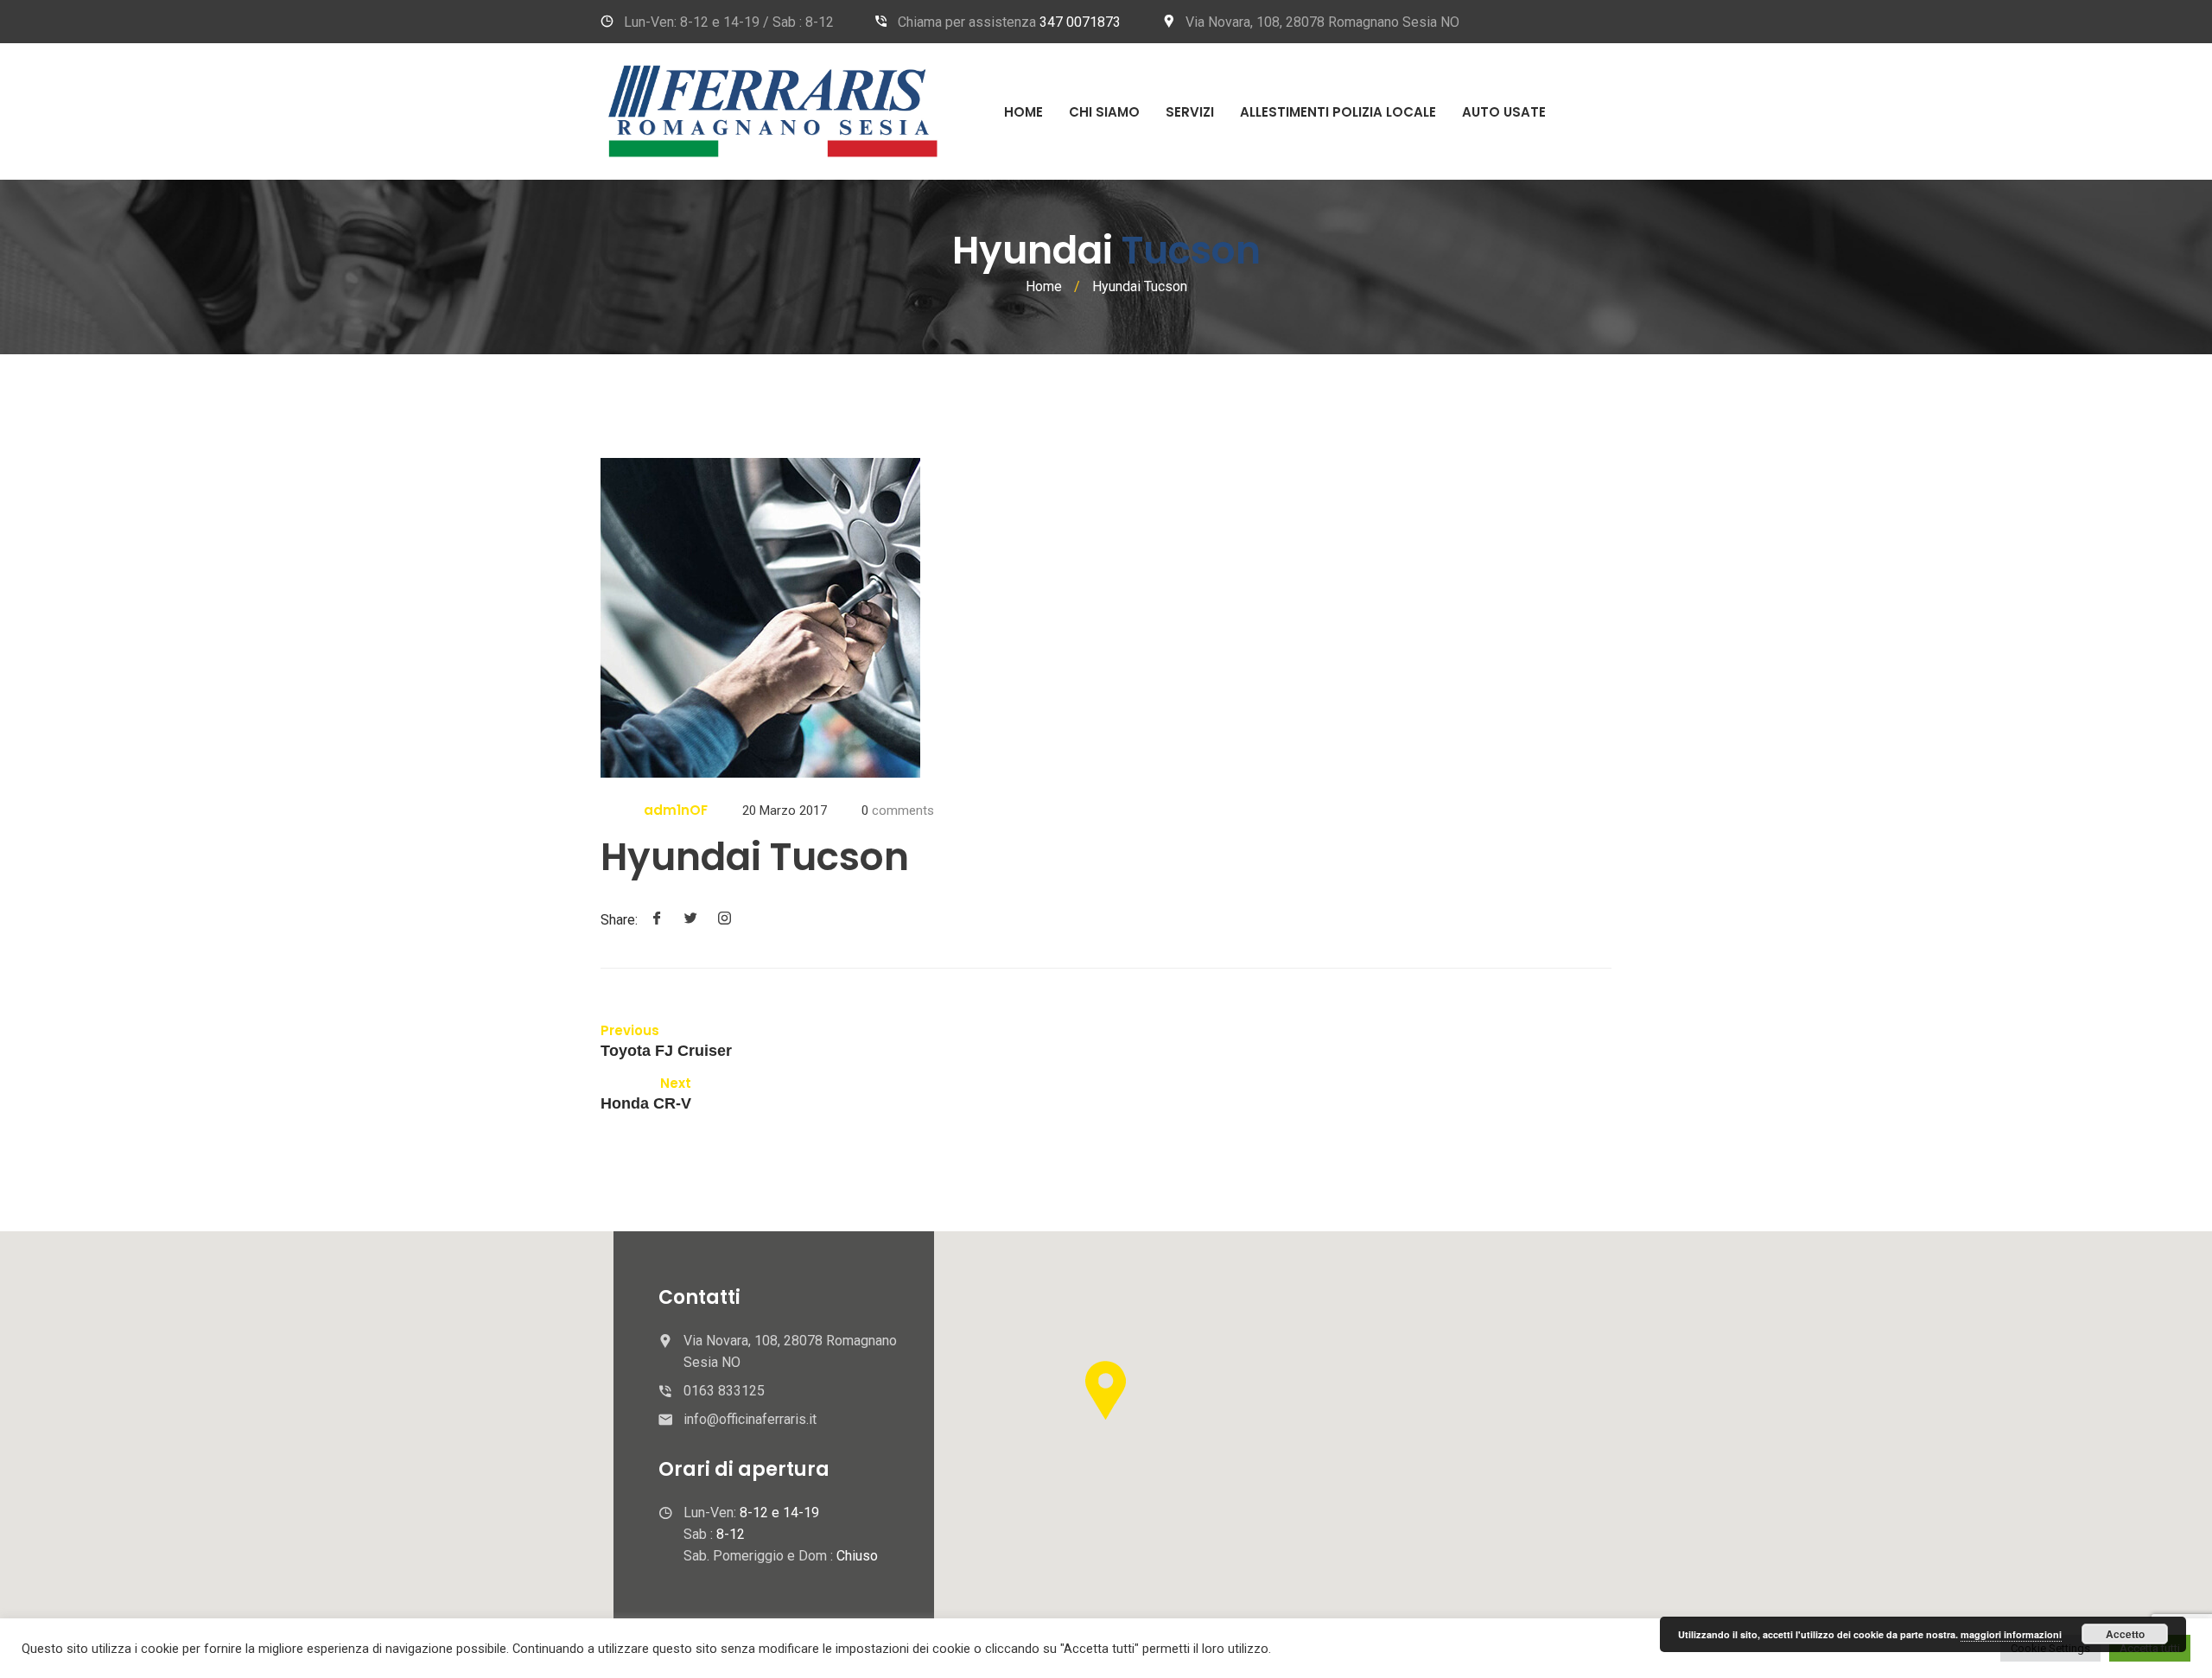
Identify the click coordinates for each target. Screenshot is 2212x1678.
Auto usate (1504, 112)
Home (1023, 112)
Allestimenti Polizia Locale (1338, 112)
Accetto (2125, 1634)
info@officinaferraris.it (750, 1419)
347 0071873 (1080, 22)
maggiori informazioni (2011, 1634)
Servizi (1190, 112)
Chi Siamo (1104, 112)
